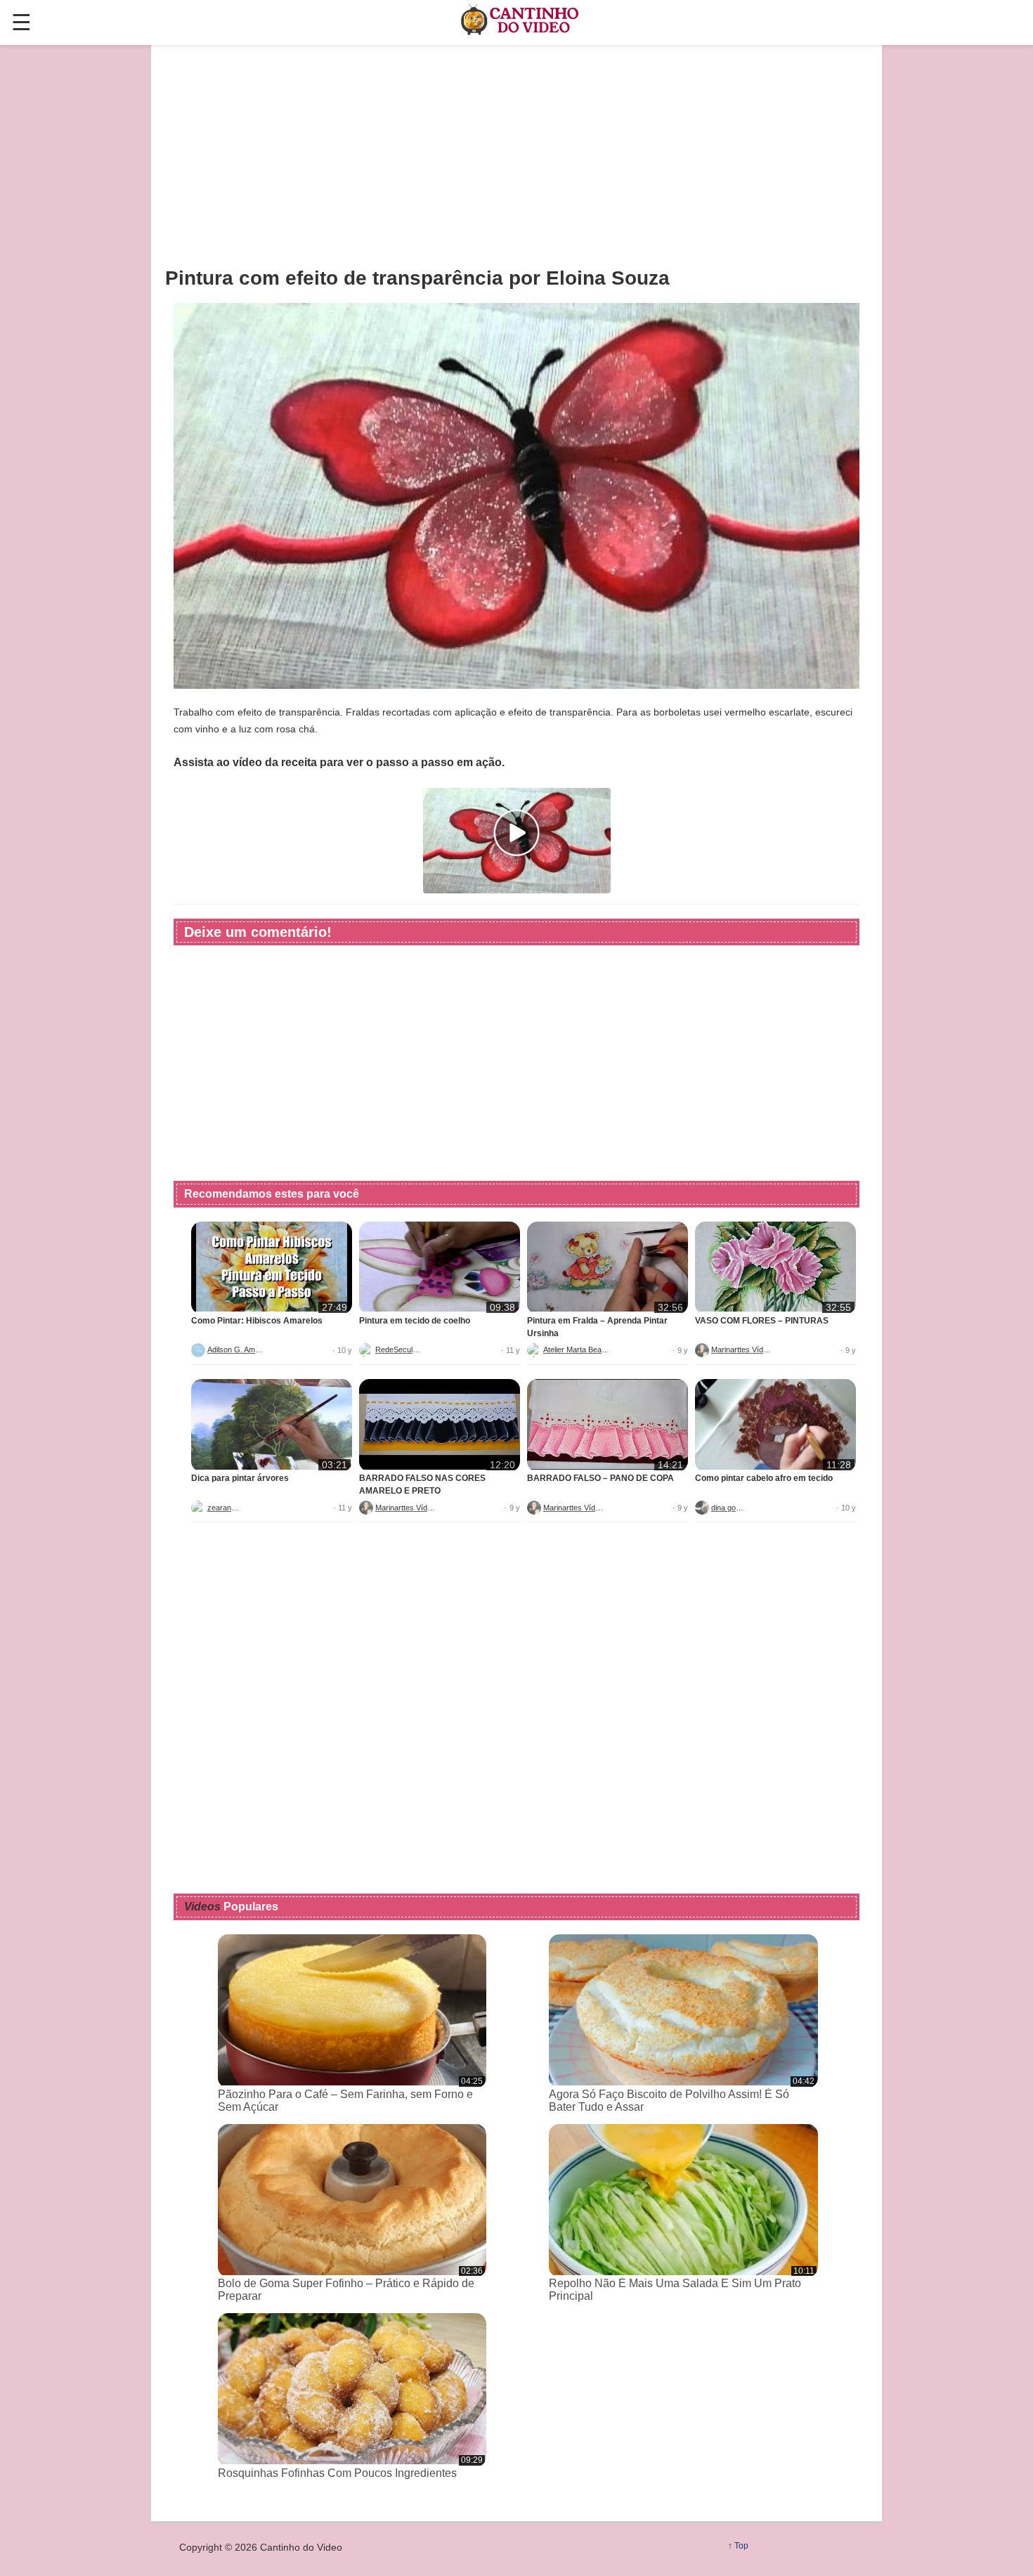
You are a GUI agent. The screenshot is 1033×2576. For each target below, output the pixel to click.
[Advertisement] (516, 155)
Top (741, 2546)
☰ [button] (21, 22)
